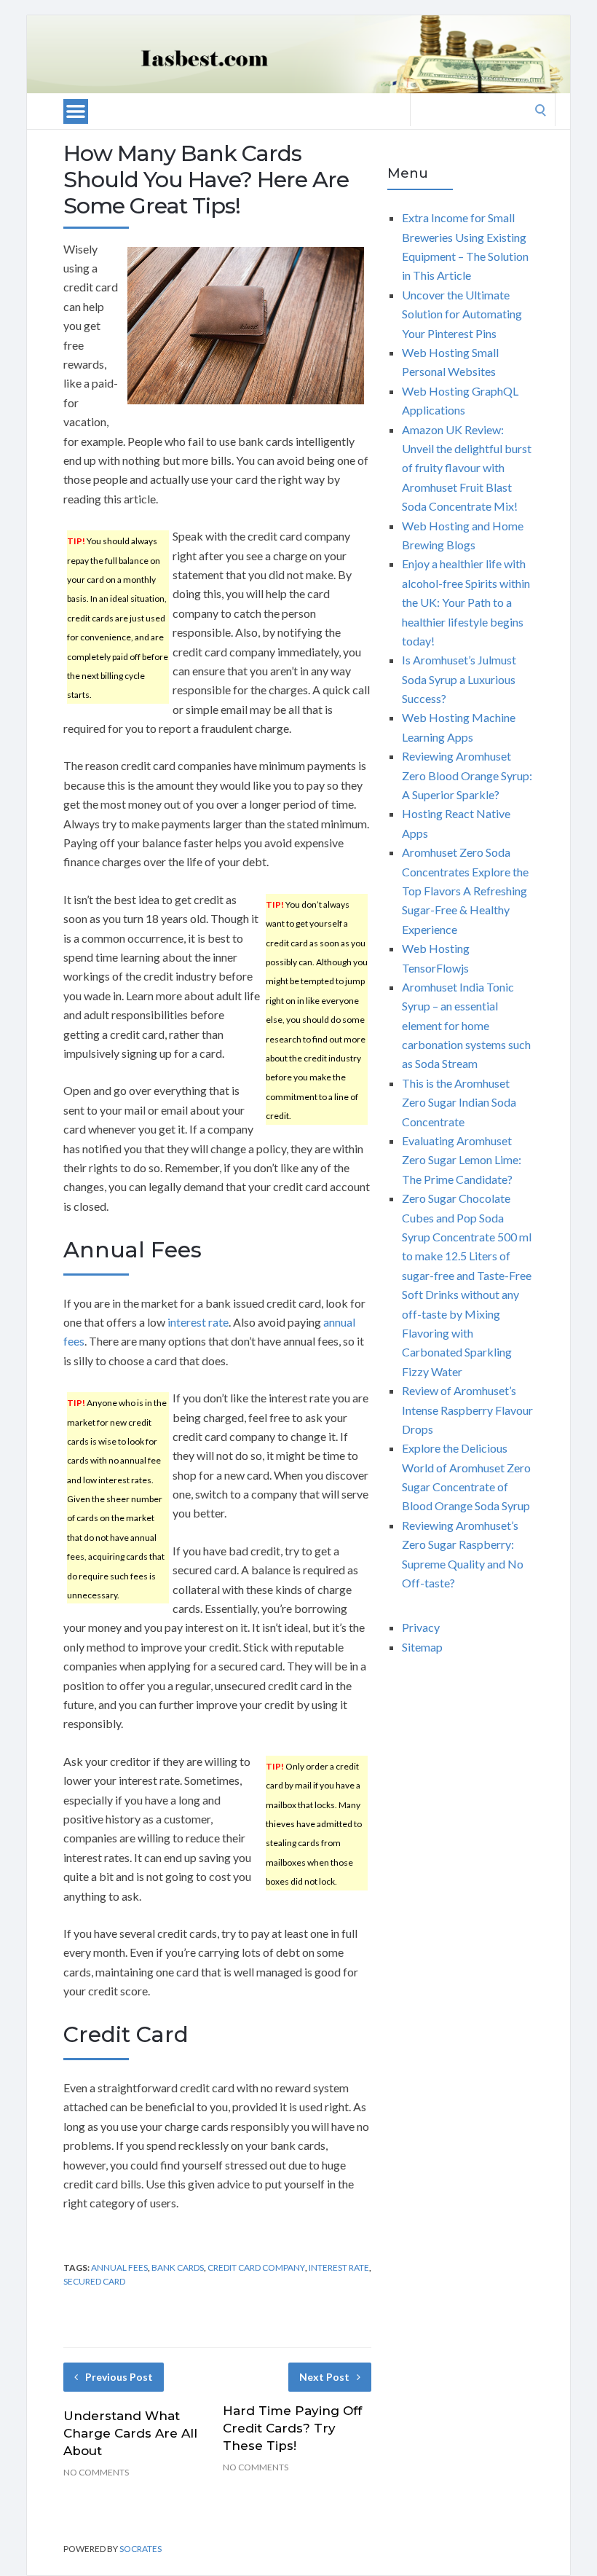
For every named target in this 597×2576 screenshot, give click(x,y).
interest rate (198, 1322)
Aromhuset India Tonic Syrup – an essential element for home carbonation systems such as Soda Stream (466, 1025)
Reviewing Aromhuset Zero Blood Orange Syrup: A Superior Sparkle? (467, 775)
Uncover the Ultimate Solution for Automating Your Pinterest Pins (462, 314)
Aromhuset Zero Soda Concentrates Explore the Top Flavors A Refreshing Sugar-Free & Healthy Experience (465, 891)
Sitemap (422, 1647)
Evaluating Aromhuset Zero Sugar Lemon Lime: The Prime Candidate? (462, 1160)
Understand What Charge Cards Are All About (130, 2433)
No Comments (96, 2472)
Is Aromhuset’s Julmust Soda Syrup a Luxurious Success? (459, 679)
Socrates (141, 2549)
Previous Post (119, 2377)
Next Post (324, 2377)
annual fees (119, 2267)
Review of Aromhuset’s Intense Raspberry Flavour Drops (467, 1410)
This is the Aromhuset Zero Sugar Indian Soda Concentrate (459, 1102)
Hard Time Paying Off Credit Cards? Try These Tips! (292, 2428)
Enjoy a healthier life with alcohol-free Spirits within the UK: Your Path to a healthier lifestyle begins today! (466, 602)
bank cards (178, 2267)
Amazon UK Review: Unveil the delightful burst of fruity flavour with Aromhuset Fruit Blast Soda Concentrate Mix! (467, 468)
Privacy (421, 1627)
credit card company (256, 2267)
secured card (94, 2281)
